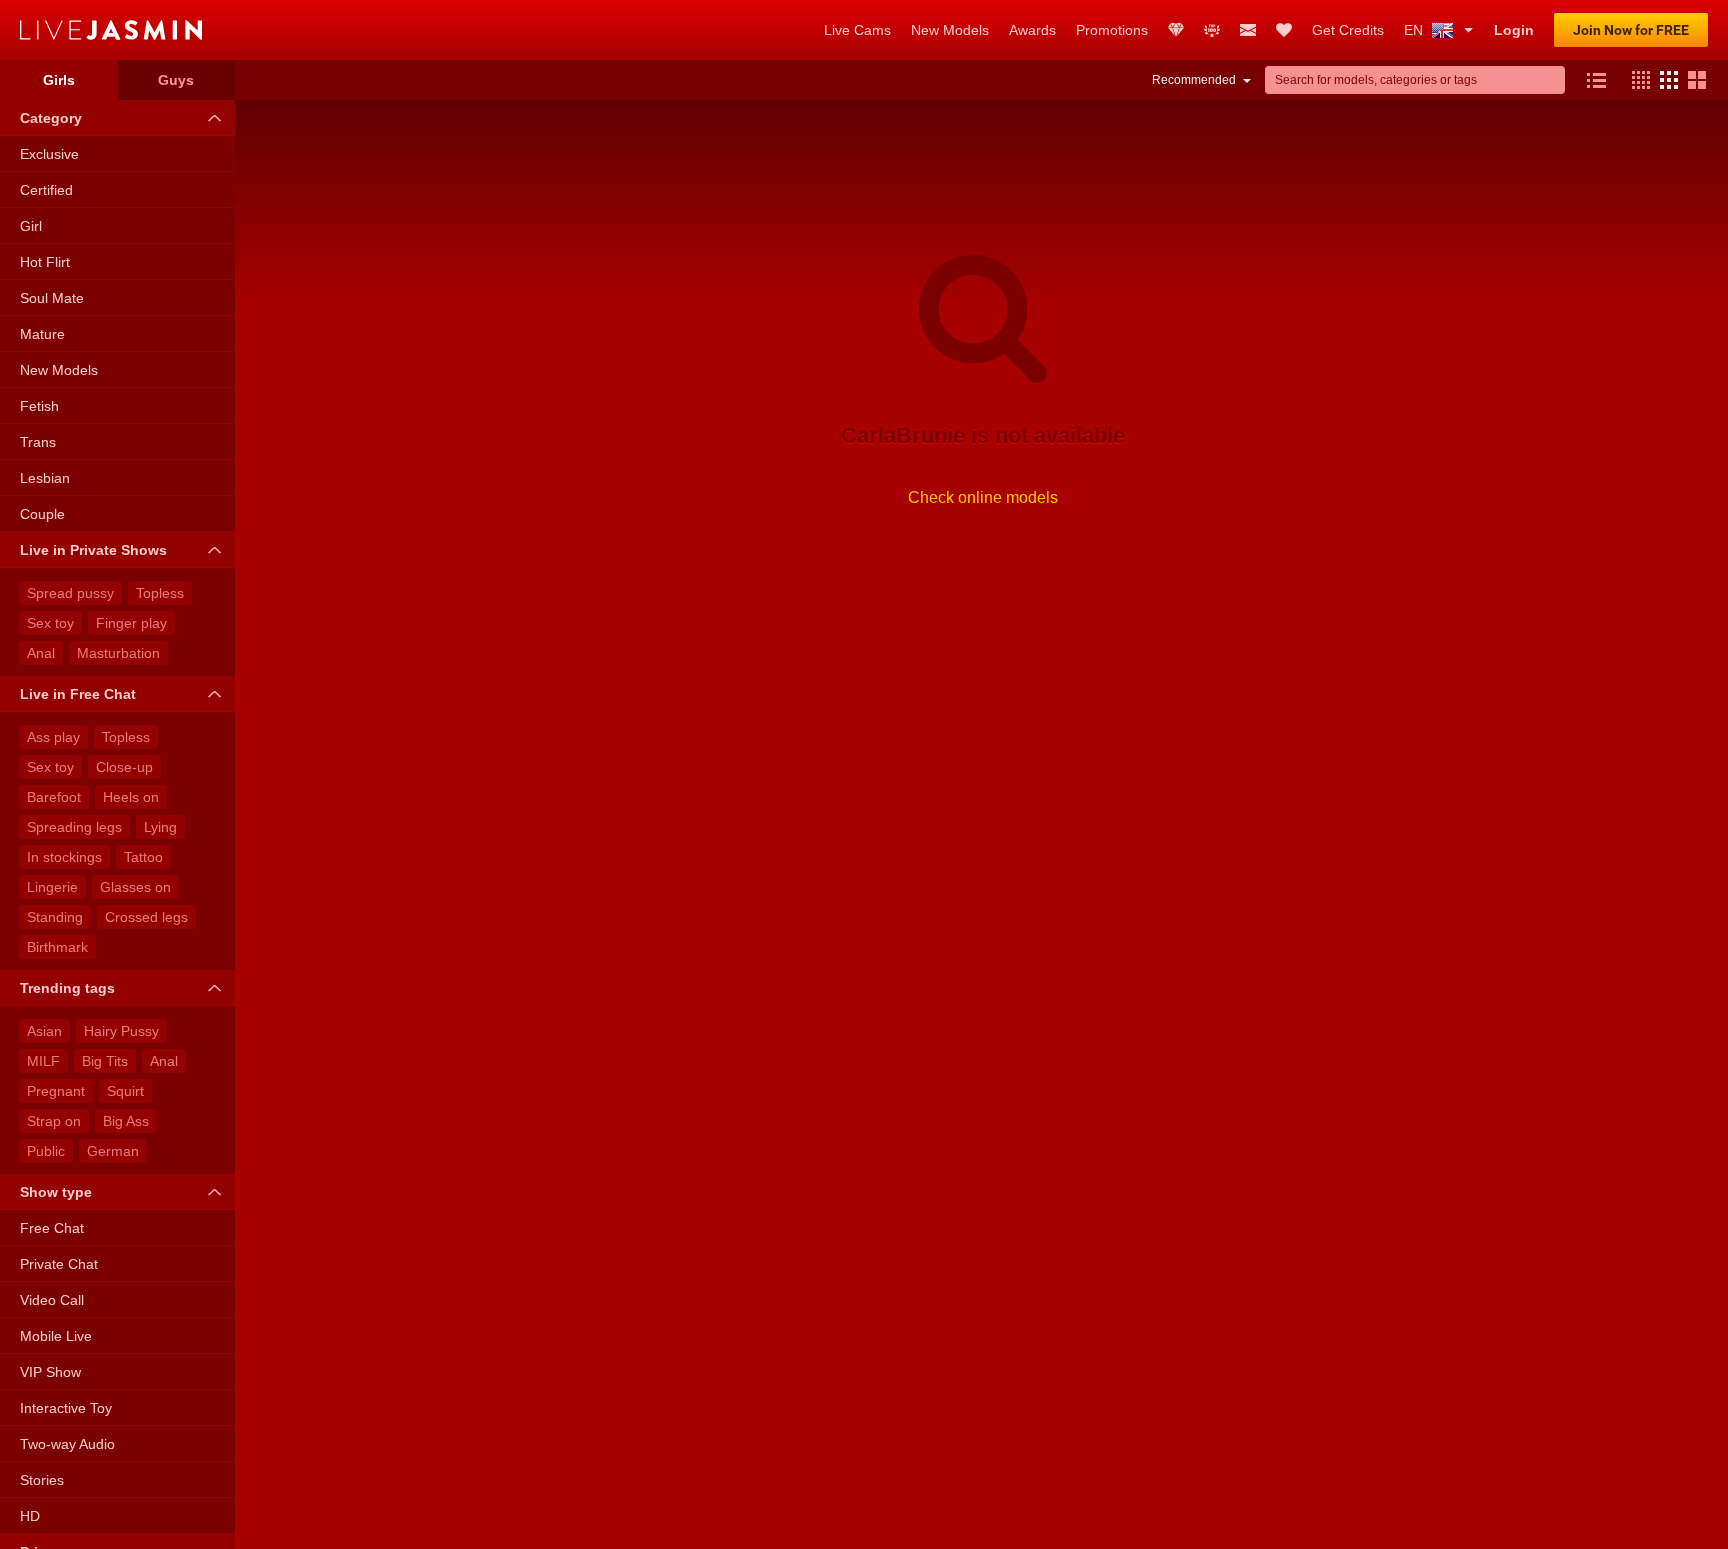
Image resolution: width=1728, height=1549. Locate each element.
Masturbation (118, 653)
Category (51, 118)
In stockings (64, 857)
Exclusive (49, 154)
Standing (55, 917)
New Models (59, 370)
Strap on (54, 1121)
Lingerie (52, 887)
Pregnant (56, 1091)
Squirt (125, 1091)
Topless (160, 593)
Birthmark (57, 947)
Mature (42, 334)
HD (30, 1516)
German (113, 1151)
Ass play (53, 737)
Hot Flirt (45, 262)
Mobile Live (56, 1336)
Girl (31, 226)
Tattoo (143, 857)
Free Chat (52, 1228)
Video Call (52, 1300)
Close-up (124, 767)
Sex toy (50, 623)
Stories (42, 1480)
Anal (41, 653)
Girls (59, 80)
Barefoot (54, 797)
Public (46, 1151)
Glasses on (135, 887)
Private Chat (59, 1264)
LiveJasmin (412, 30)
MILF (43, 1061)
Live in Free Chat (78, 694)
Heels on (131, 797)
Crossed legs (146, 917)
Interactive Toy (66, 1408)
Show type (56, 1192)
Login (1514, 30)
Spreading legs (74, 827)
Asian (44, 1031)
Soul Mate (52, 298)
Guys (176, 80)
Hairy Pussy (121, 1031)
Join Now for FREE (1631, 30)
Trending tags (67, 988)
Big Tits (105, 1061)
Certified (46, 190)
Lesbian (45, 478)
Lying (160, 827)
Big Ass (126, 1121)
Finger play (131, 623)
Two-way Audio (67, 1444)
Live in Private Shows (93, 550)
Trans (38, 442)
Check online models (983, 497)
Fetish (39, 406)
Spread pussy (70, 593)
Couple (42, 514)
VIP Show (50, 1372)
